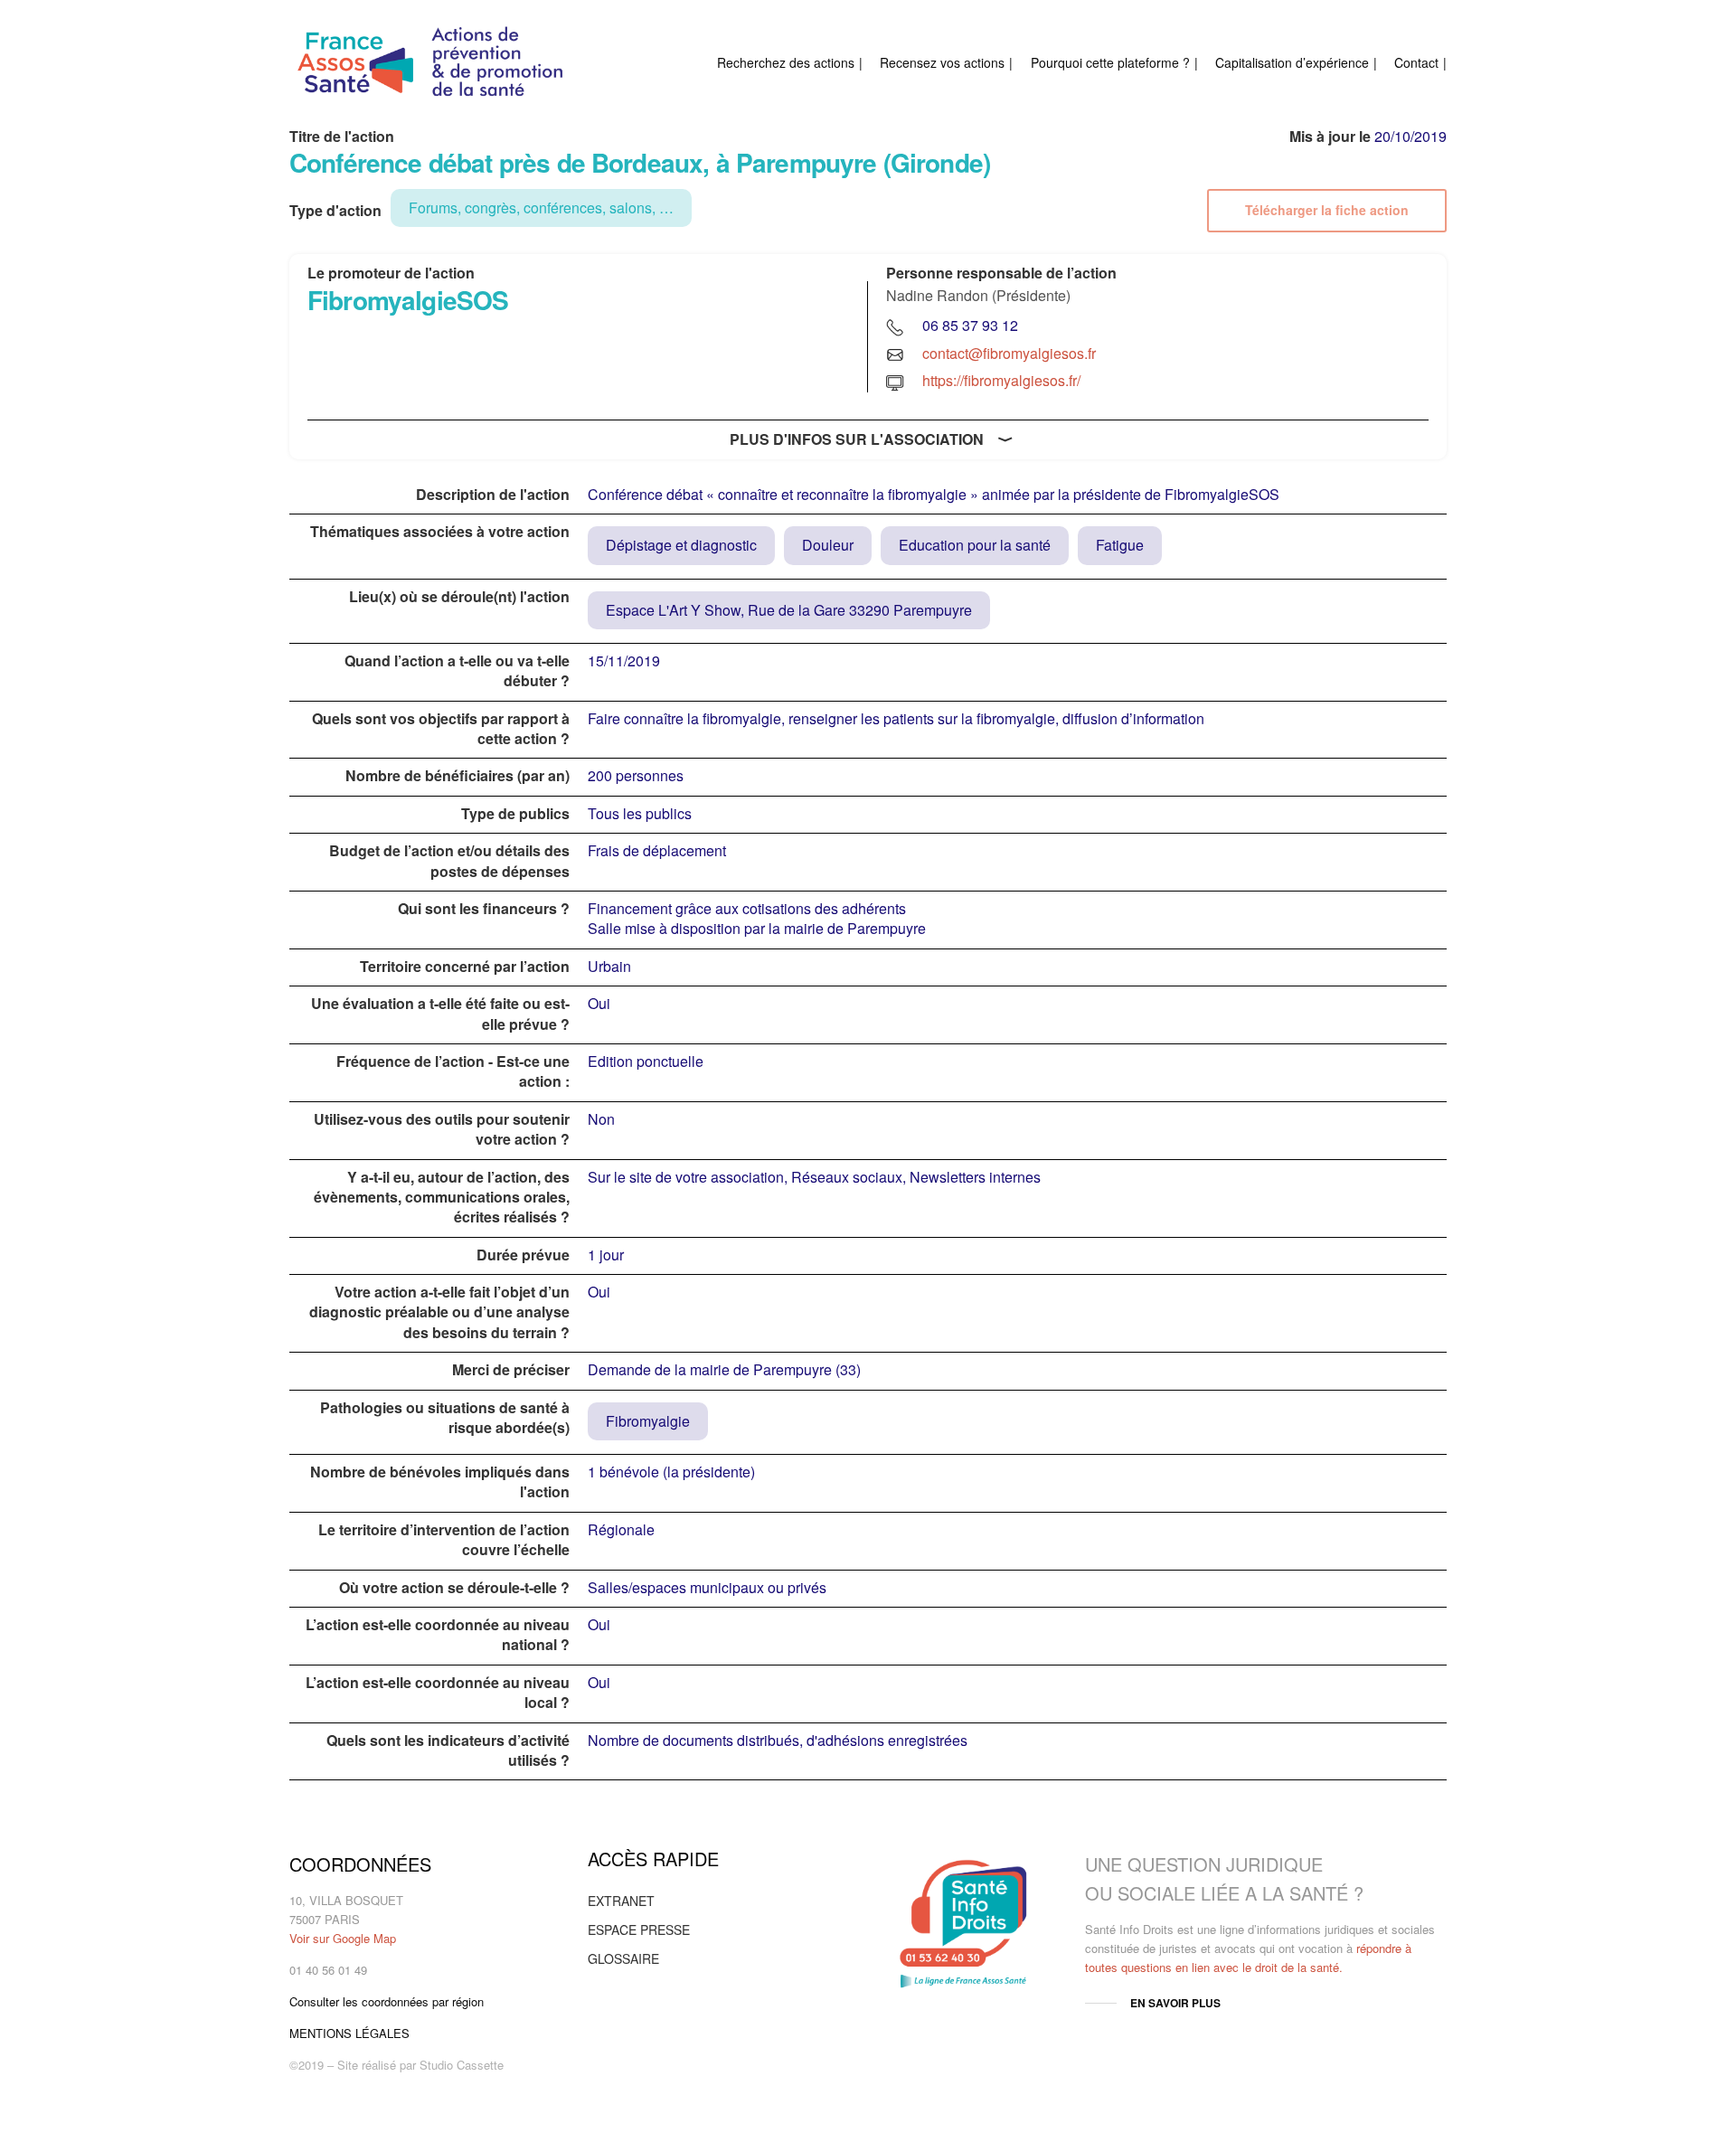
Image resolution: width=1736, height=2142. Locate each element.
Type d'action (335, 211)
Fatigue (1120, 545)
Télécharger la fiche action (1327, 210)
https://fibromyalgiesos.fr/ (1001, 380)
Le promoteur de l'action (391, 273)
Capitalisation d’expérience (1292, 62)
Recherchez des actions (786, 62)
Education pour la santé (975, 545)
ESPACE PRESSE (639, 1930)
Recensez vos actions (942, 62)
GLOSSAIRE (623, 1958)
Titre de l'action (342, 137)
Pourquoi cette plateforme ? (1110, 62)
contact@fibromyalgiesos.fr (1009, 353)
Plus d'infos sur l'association (857, 439)
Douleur (828, 545)
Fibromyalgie (648, 1421)
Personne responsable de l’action (1001, 273)
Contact (1416, 62)
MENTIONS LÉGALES (349, 2033)
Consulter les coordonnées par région (387, 2001)
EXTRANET (621, 1901)
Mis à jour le (1330, 137)
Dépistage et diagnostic (681, 545)
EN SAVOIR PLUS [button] (1175, 2003)
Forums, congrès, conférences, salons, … (541, 208)
